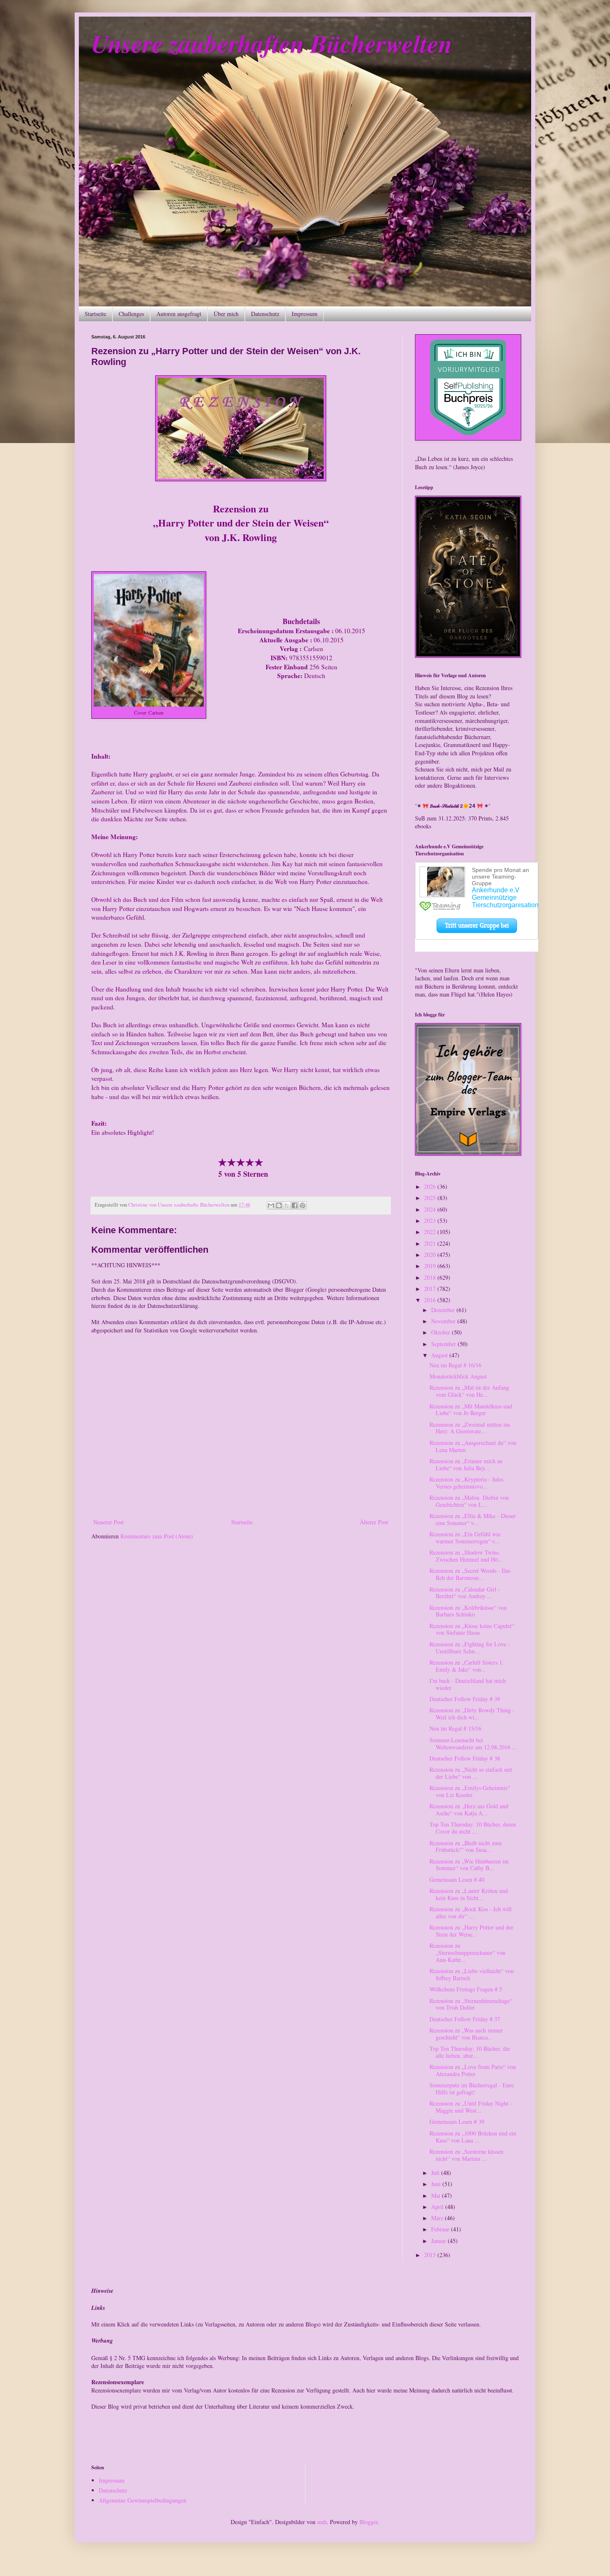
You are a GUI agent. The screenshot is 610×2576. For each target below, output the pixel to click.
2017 (431, 1289)
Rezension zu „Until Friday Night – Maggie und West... (471, 2107)
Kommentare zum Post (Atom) (157, 1536)
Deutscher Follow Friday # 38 (465, 1758)
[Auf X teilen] (287, 1205)
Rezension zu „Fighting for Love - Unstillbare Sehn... (470, 1648)
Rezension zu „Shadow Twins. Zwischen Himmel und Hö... (466, 1556)
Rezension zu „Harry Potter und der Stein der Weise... (471, 1931)
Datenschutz (265, 314)
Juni (437, 2184)
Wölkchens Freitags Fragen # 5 (466, 1989)
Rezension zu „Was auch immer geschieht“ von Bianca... (466, 2034)
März (438, 2218)
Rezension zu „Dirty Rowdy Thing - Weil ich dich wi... (472, 1714)
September (444, 1344)
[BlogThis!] (279, 1205)
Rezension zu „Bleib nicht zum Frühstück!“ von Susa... (466, 1846)
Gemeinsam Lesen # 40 (457, 1879)
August (440, 1355)
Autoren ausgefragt (179, 314)
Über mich (226, 314)
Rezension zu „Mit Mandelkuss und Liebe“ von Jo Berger (471, 1410)
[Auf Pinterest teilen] (303, 1205)
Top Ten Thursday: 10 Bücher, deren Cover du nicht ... (473, 1828)
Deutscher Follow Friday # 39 (465, 1699)
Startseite (95, 314)
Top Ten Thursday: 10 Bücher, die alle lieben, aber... (470, 2052)
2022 (431, 1232)
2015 (431, 2255)
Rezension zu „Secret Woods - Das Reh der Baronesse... (470, 1574)
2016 (431, 1300)
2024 (431, 1209)
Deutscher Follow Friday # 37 (465, 2019)
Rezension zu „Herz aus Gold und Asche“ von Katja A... (469, 1810)
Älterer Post (374, 1522)
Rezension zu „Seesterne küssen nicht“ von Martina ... (466, 2155)
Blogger (368, 2522)
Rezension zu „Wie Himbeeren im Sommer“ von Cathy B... (469, 1865)
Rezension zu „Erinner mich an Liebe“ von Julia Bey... (466, 1464)
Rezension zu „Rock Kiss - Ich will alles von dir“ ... (471, 1912)
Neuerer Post (109, 1522)
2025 (431, 1198)
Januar (439, 2241)
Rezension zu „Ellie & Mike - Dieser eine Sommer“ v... (473, 1519)
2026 (431, 1186)
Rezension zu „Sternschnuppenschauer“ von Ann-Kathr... (467, 1953)
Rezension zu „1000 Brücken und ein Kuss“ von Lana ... (473, 2137)
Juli (436, 2173)
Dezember (444, 1310)
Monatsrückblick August (458, 1376)
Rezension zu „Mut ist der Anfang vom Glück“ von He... (469, 1391)
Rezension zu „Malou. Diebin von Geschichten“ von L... (469, 1501)
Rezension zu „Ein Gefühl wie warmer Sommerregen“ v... (465, 1538)
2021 (431, 1243)
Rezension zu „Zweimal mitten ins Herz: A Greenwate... (470, 1428)
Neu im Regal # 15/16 (455, 1728)
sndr (322, 2522)
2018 (431, 1277)
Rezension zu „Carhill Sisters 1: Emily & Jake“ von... (467, 1666)
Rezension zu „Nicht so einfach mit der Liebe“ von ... (471, 1773)
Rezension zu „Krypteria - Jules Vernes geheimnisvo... (466, 1483)
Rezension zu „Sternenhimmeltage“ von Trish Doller (471, 2004)
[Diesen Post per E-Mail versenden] (271, 1205)
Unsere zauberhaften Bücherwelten (272, 43)
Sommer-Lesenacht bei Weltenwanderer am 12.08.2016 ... (473, 1743)
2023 (431, 1221)
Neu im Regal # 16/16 (455, 1365)
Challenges (131, 314)
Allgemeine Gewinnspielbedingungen (143, 2500)
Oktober (442, 1332)
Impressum (305, 314)
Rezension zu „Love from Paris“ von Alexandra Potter (473, 2070)
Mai (437, 2195)
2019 (431, 1266)
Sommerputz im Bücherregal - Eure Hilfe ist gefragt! (472, 2089)
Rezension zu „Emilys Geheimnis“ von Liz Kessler (470, 1791)
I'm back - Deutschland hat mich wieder (468, 1684)
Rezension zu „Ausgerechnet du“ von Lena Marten (473, 1446)
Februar (441, 2229)
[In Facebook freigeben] (295, 1205)
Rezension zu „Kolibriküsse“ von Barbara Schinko (468, 1611)
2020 (431, 1255)
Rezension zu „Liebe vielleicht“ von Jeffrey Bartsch (472, 1974)
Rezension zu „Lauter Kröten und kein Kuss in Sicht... (469, 1894)
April (438, 2207)
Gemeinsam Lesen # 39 (457, 2122)
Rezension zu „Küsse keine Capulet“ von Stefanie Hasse (472, 1629)
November (444, 1321)
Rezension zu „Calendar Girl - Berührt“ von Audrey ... (465, 1593)
